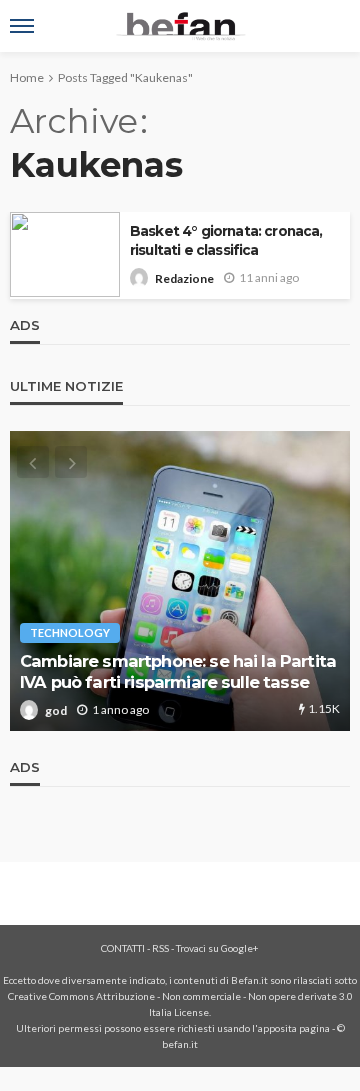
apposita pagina (294, 1028)
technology (70, 632)
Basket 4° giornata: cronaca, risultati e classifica (226, 240)
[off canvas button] (22, 26)
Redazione (184, 278)
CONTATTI (123, 948)
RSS (160, 948)
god (56, 710)
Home (27, 77)
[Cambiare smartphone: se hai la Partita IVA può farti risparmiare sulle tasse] (180, 581)
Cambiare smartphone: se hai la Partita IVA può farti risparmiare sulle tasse (178, 671)
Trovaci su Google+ (217, 948)
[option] (180, 581)
